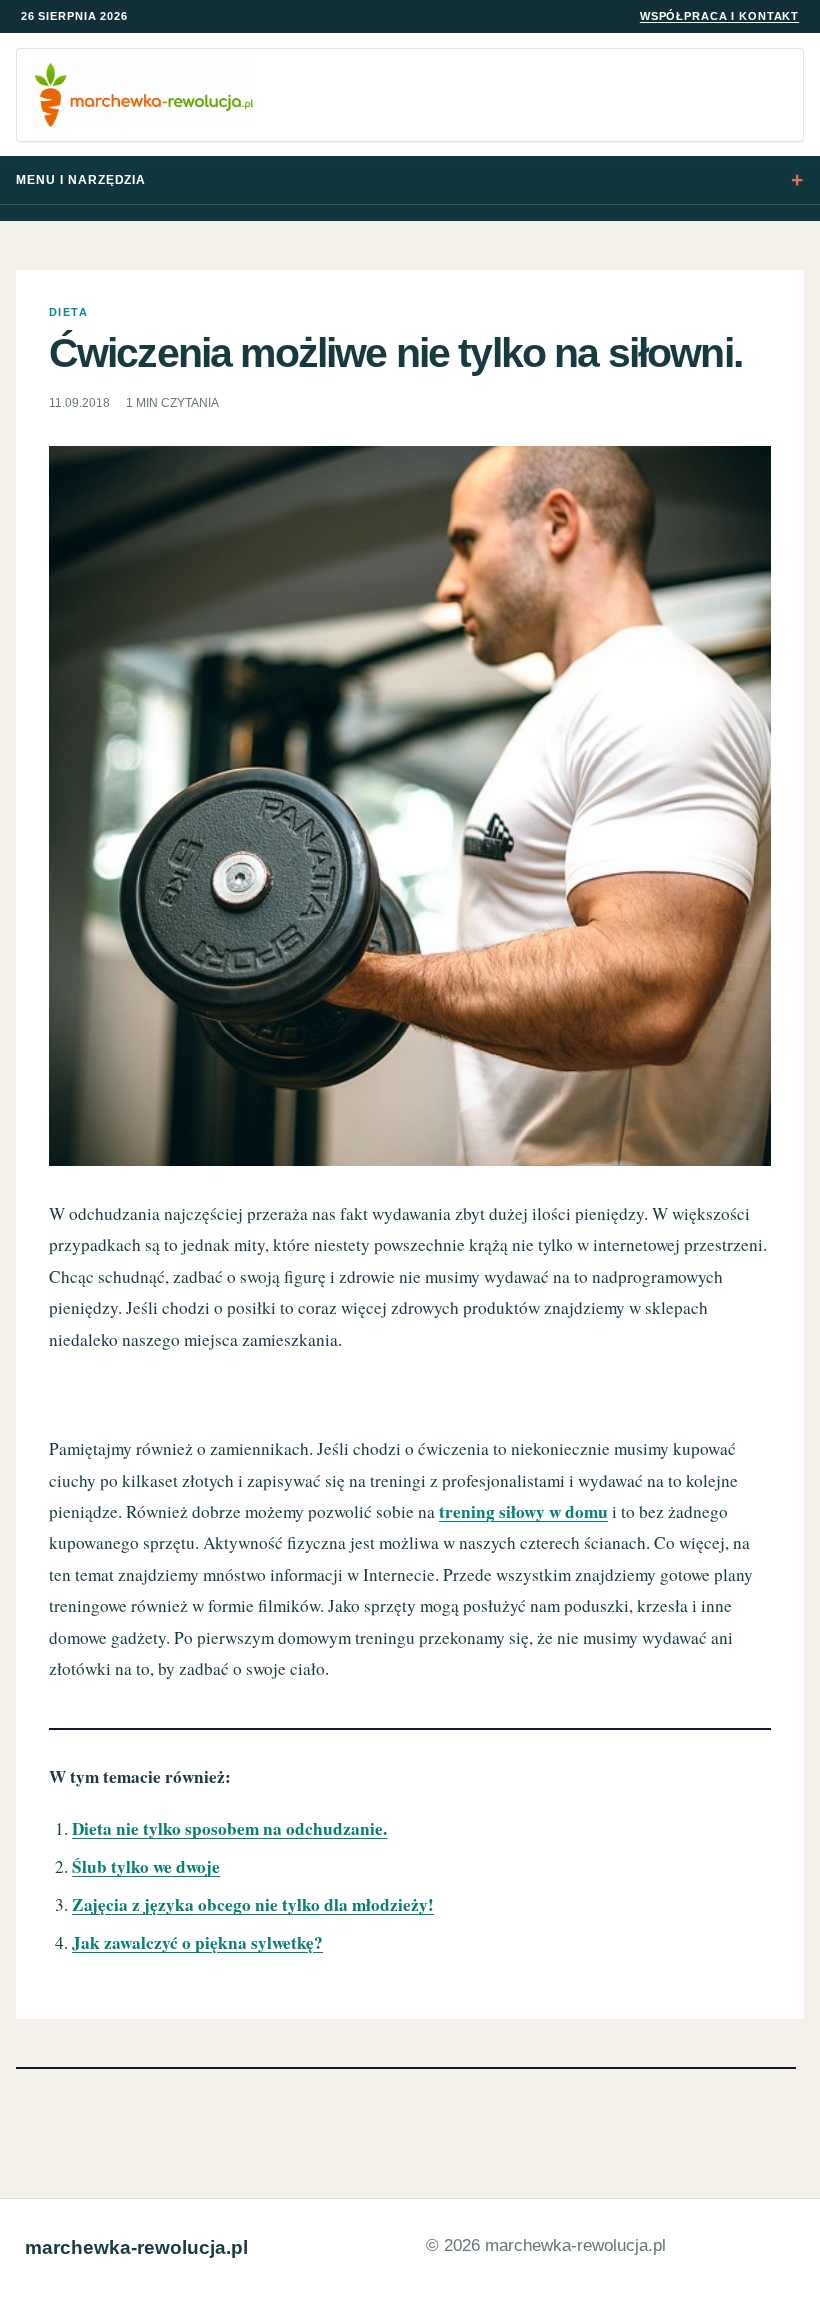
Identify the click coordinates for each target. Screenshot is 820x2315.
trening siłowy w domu (523, 1511)
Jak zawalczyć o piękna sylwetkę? (197, 1942)
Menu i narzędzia (81, 180)
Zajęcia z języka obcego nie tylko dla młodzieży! (253, 1904)
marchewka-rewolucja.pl (136, 2247)
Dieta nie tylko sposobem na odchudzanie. (229, 1828)
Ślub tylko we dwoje (146, 1866)
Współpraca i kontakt (719, 16)
